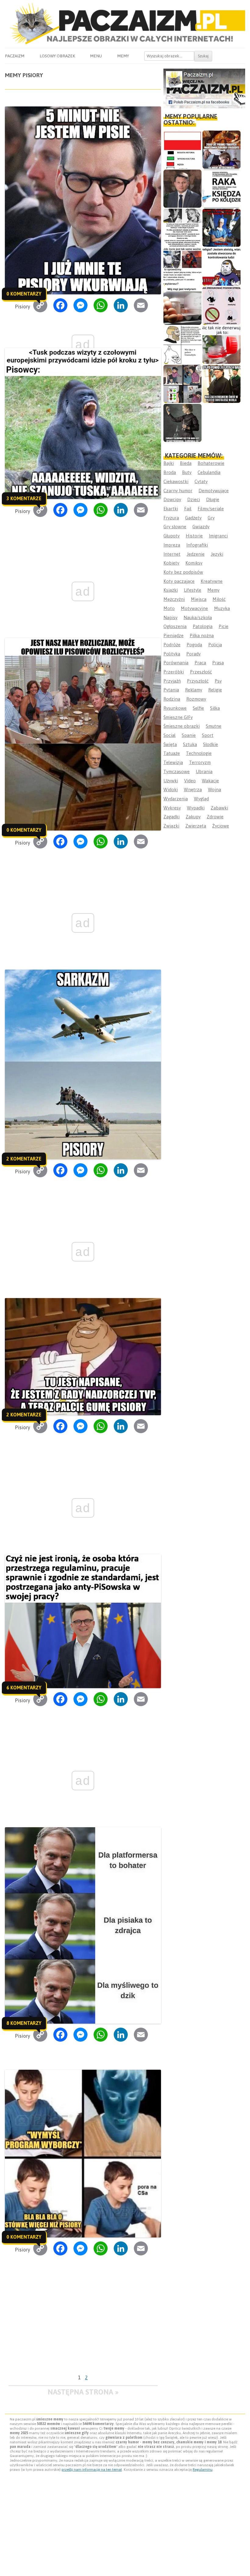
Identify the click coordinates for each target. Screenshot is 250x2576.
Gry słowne (175, 527)
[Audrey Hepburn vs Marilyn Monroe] (182, 228)
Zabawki (219, 808)
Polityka (172, 654)
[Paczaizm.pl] (125, 24)
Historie (194, 536)
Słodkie (211, 744)
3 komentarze (24, 498)
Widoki (171, 789)
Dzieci (194, 499)
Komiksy (194, 563)
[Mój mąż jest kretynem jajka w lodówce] (182, 306)
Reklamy (194, 690)
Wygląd (201, 799)
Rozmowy (196, 699)
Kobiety (171, 563)
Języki (217, 554)
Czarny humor (178, 491)
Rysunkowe (175, 708)
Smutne (214, 726)
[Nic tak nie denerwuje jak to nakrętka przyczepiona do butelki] (221, 345)
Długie (213, 499)
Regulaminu (203, 2470)
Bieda (186, 463)
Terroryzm (200, 762)
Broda (170, 472)
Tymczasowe (177, 771)
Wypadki (196, 808)
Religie (215, 690)
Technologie (199, 753)
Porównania (176, 663)
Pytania (171, 690)
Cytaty (201, 481)
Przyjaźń (172, 681)
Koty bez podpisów (183, 572)
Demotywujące (214, 491)
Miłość (219, 599)
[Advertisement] (83, 2326)
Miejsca (199, 599)
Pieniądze (173, 635)
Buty (187, 472)
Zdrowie (215, 817)
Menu (96, 56)
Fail (188, 509)
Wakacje (210, 781)
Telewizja (173, 762)
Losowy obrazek (57, 56)
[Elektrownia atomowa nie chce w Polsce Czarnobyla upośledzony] (182, 345)
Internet (172, 554)
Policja (215, 645)
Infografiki (197, 545)
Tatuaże (172, 753)
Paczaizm (15, 56)
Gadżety (193, 518)
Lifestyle (193, 590)
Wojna (214, 789)
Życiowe (221, 826)
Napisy (170, 617)
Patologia (203, 626)
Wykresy (172, 808)
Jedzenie (196, 554)
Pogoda (194, 645)
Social (170, 735)
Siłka (215, 708)
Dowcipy (172, 499)
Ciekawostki (176, 481)
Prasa (218, 663)
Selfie (198, 708)
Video (190, 781)
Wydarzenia (176, 799)
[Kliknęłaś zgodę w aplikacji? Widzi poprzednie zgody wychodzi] (182, 384)
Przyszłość (198, 681)
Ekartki (171, 509)
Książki (171, 590)
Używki (171, 781)
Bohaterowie (211, 463)
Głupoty (171, 536)
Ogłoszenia (175, 626)
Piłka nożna (202, 635)
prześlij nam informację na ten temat (92, 2470)
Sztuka (190, 744)
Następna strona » (83, 2392)
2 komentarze (24, 1159)
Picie (223, 626)
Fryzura (171, 518)
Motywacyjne (194, 608)
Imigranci (218, 536)
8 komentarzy (24, 2023)
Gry (211, 518)
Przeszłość (201, 672)
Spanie (189, 735)
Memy (123, 56)
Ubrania (204, 771)
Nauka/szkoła (198, 617)
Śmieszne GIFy (178, 717)
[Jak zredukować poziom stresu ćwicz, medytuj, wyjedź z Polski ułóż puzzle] (221, 306)
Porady (193, 654)
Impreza (172, 545)
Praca (200, 663)
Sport (208, 735)
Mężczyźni (174, 599)
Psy (218, 681)
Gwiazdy (201, 527)
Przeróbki (174, 672)
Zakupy (193, 817)
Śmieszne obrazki (182, 726)
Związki (171, 826)
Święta (170, 744)
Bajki (169, 463)
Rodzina (172, 699)
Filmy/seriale (211, 509)
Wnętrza (193, 789)
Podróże (172, 645)
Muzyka (222, 608)
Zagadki (171, 817)
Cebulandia (209, 472)
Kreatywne (212, 581)
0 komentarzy (24, 294)
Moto (169, 608)
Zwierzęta (196, 826)
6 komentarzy (24, 1688)
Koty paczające (179, 581)
